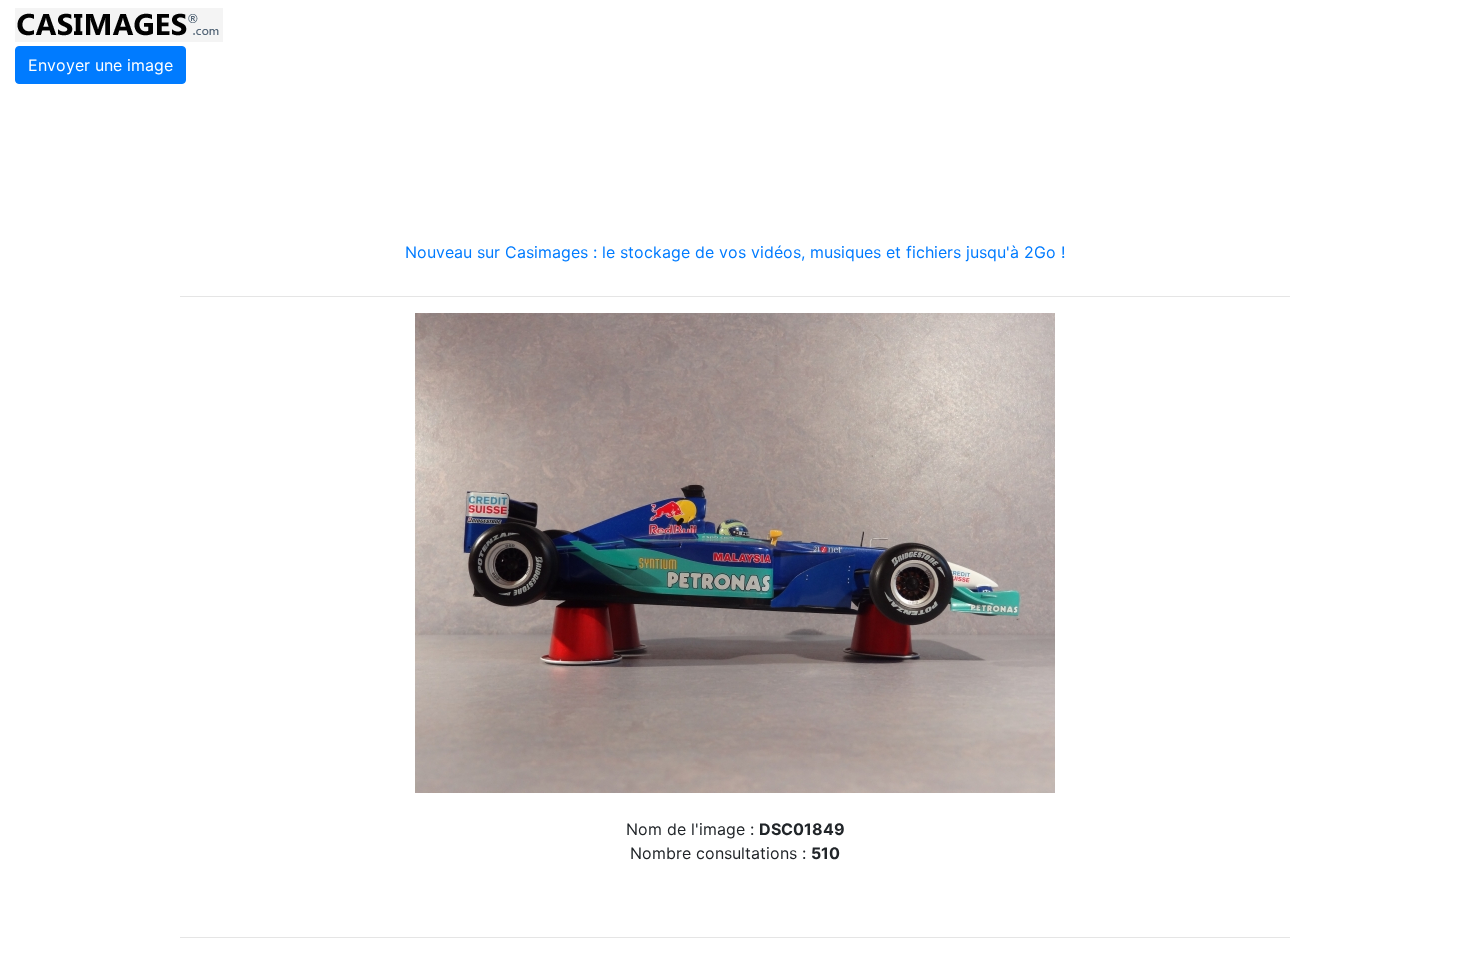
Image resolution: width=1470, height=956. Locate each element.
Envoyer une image (100, 65)
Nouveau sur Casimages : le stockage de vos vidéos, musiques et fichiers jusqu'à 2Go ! (735, 252)
